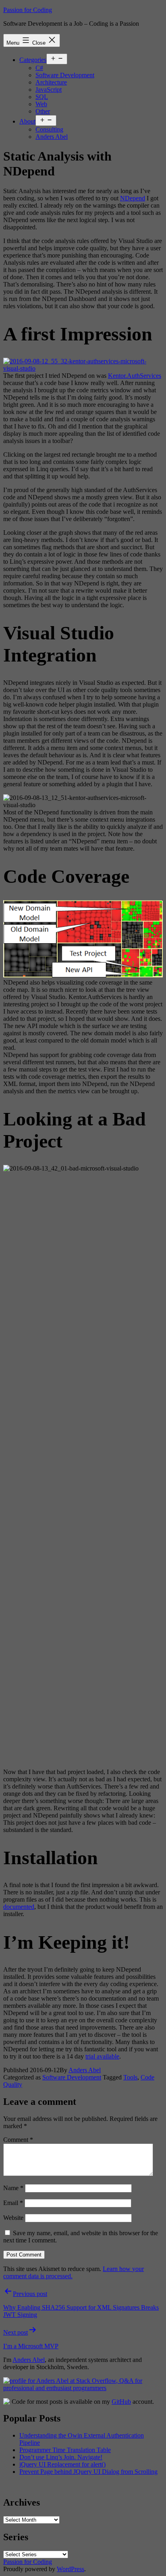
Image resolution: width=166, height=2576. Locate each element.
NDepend (133, 198)
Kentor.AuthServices (135, 376)
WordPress (71, 2569)
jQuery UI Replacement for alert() (62, 2464)
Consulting (49, 129)
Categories (33, 60)
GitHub (121, 2402)
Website (13, 2218)
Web (41, 104)
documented (19, 1907)
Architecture (51, 82)
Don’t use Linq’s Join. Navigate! (61, 2457)
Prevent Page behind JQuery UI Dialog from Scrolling (88, 2472)
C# (39, 68)
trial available (102, 2056)
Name (13, 2188)
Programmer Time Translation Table (65, 2450)
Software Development (65, 75)
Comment (18, 2140)
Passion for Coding (28, 10)
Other (43, 111)
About (27, 121)
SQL (42, 97)
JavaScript (49, 90)
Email (13, 2203)
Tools (130, 2077)
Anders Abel (52, 137)
